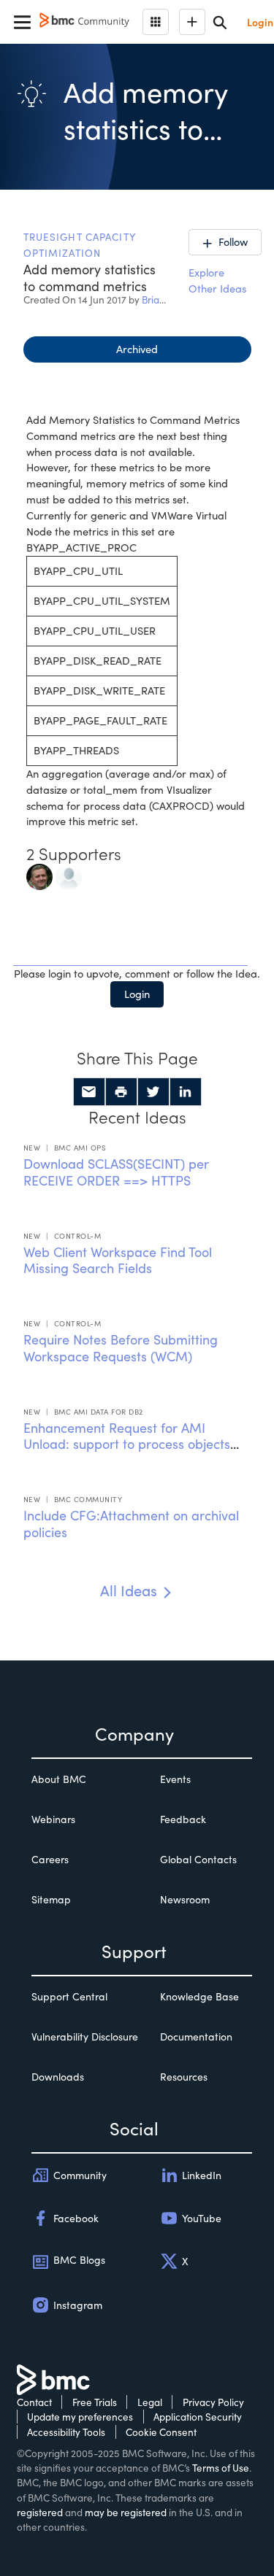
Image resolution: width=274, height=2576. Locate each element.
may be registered (126, 2512)
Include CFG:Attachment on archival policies (131, 1524)
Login (137, 994)
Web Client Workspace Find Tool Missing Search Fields (118, 1260)
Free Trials (95, 2402)
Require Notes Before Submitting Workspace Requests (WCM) (121, 1348)
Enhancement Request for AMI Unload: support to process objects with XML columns (127, 1444)
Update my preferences (80, 2417)
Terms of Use (221, 2468)
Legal (150, 2402)
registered (40, 2512)
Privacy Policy (213, 2402)
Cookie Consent (161, 2432)
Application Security (198, 2417)
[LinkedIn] (186, 1092)
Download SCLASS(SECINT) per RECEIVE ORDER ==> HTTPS (116, 1172)
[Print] (121, 1092)
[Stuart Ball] (39, 875)
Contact (34, 2402)
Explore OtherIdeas (217, 280)
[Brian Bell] (69, 875)
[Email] (89, 1092)
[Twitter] (153, 1092)
